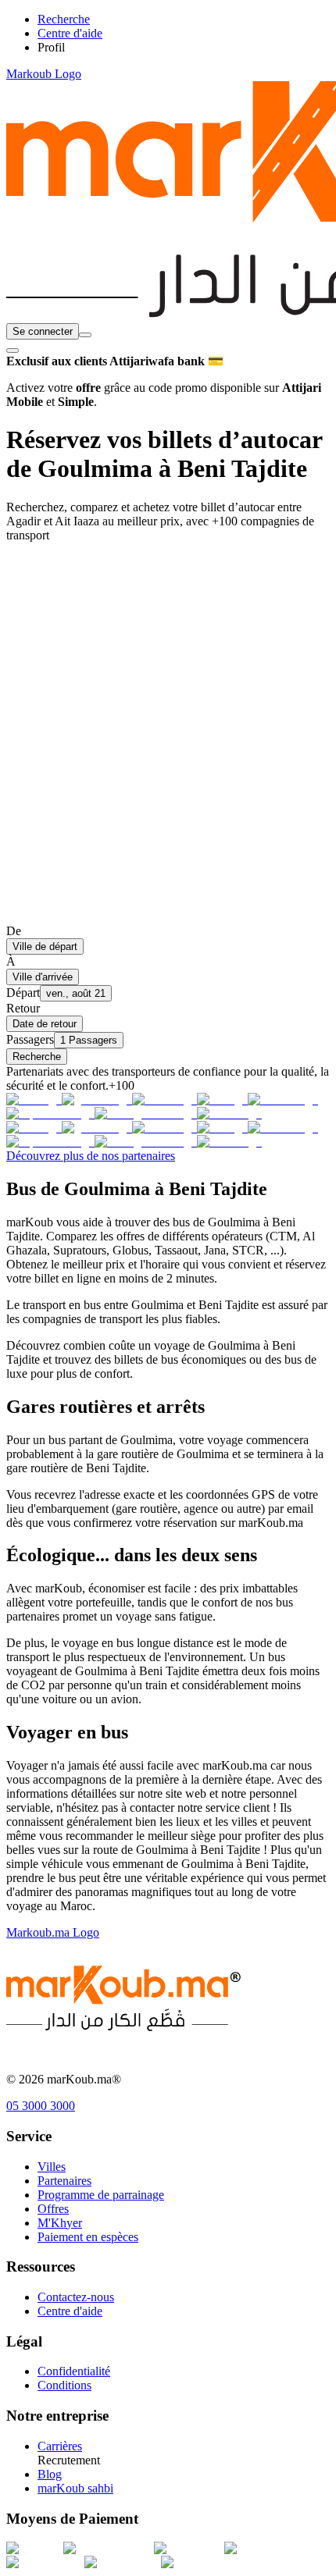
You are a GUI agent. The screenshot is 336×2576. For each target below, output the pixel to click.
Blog (50, 2474)
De (14, 931)
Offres (53, 2209)
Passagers (30, 1039)
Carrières (60, 2446)
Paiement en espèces (88, 2237)
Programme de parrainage (101, 2195)
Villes (52, 2167)
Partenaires (64, 2181)
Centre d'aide (70, 2311)
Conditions (64, 2385)
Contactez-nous (76, 2297)
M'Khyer (60, 2223)
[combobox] (85, 335)
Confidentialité (74, 2371)
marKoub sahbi (75, 2488)
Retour (23, 1008)
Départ (23, 993)
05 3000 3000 (41, 2106)
